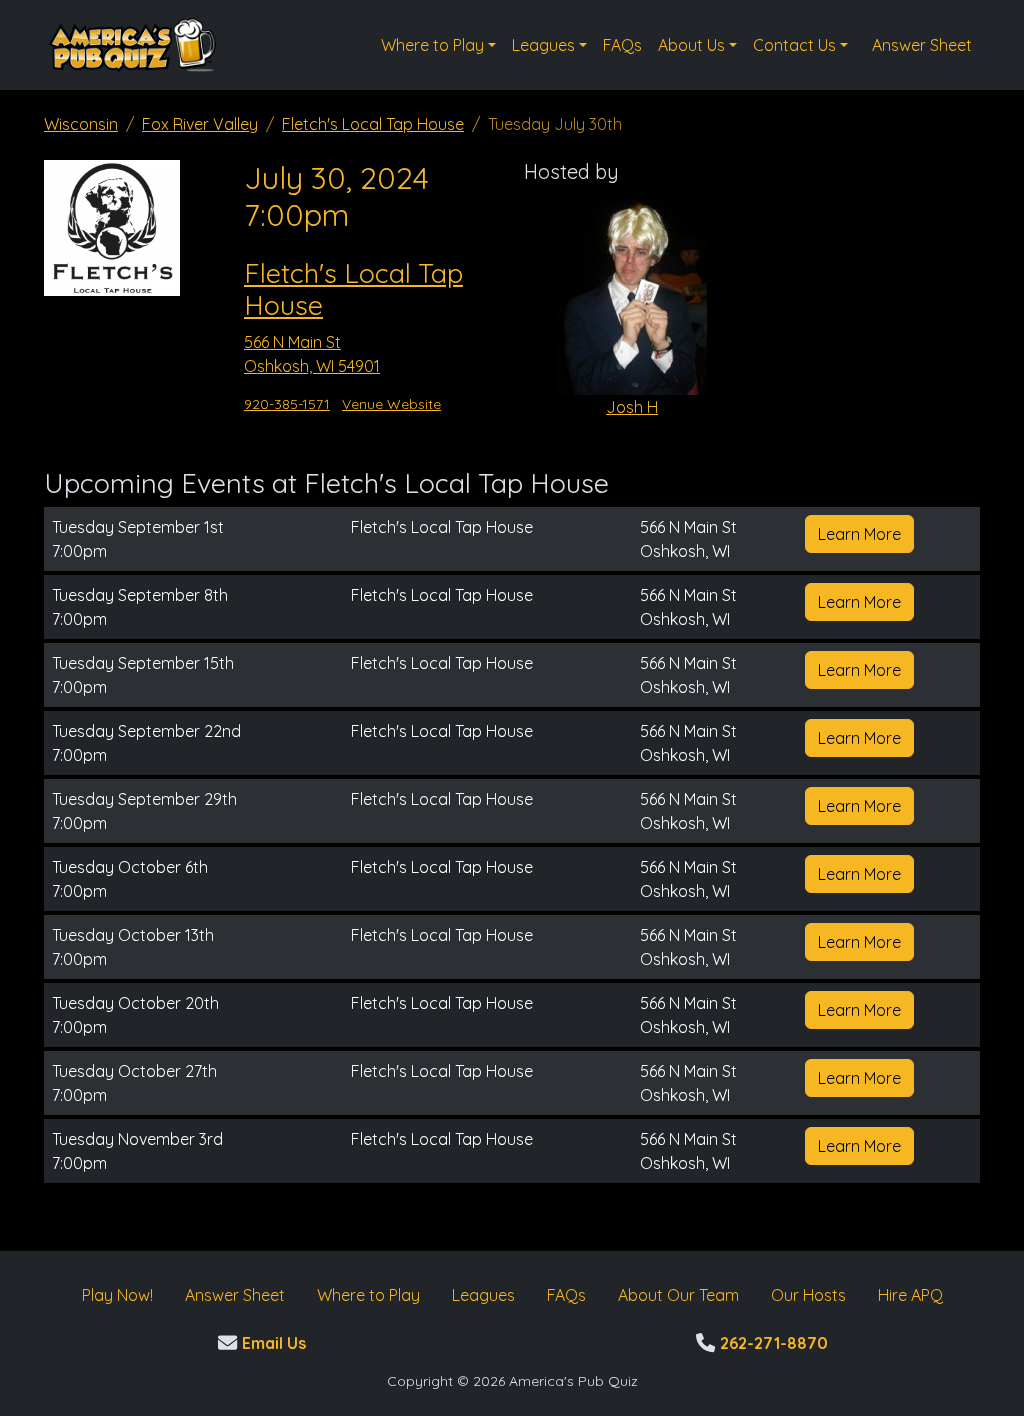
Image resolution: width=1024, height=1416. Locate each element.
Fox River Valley (200, 124)
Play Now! (117, 1295)
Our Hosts (808, 1295)
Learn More (859, 534)
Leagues (543, 45)
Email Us (271, 1343)
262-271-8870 (771, 1343)
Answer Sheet (922, 45)
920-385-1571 (287, 404)
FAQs (622, 45)
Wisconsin (81, 124)
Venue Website (391, 404)
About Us (691, 45)
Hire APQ (910, 1295)
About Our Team (678, 1295)
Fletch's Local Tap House (373, 124)
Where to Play (432, 45)
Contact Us (794, 45)
